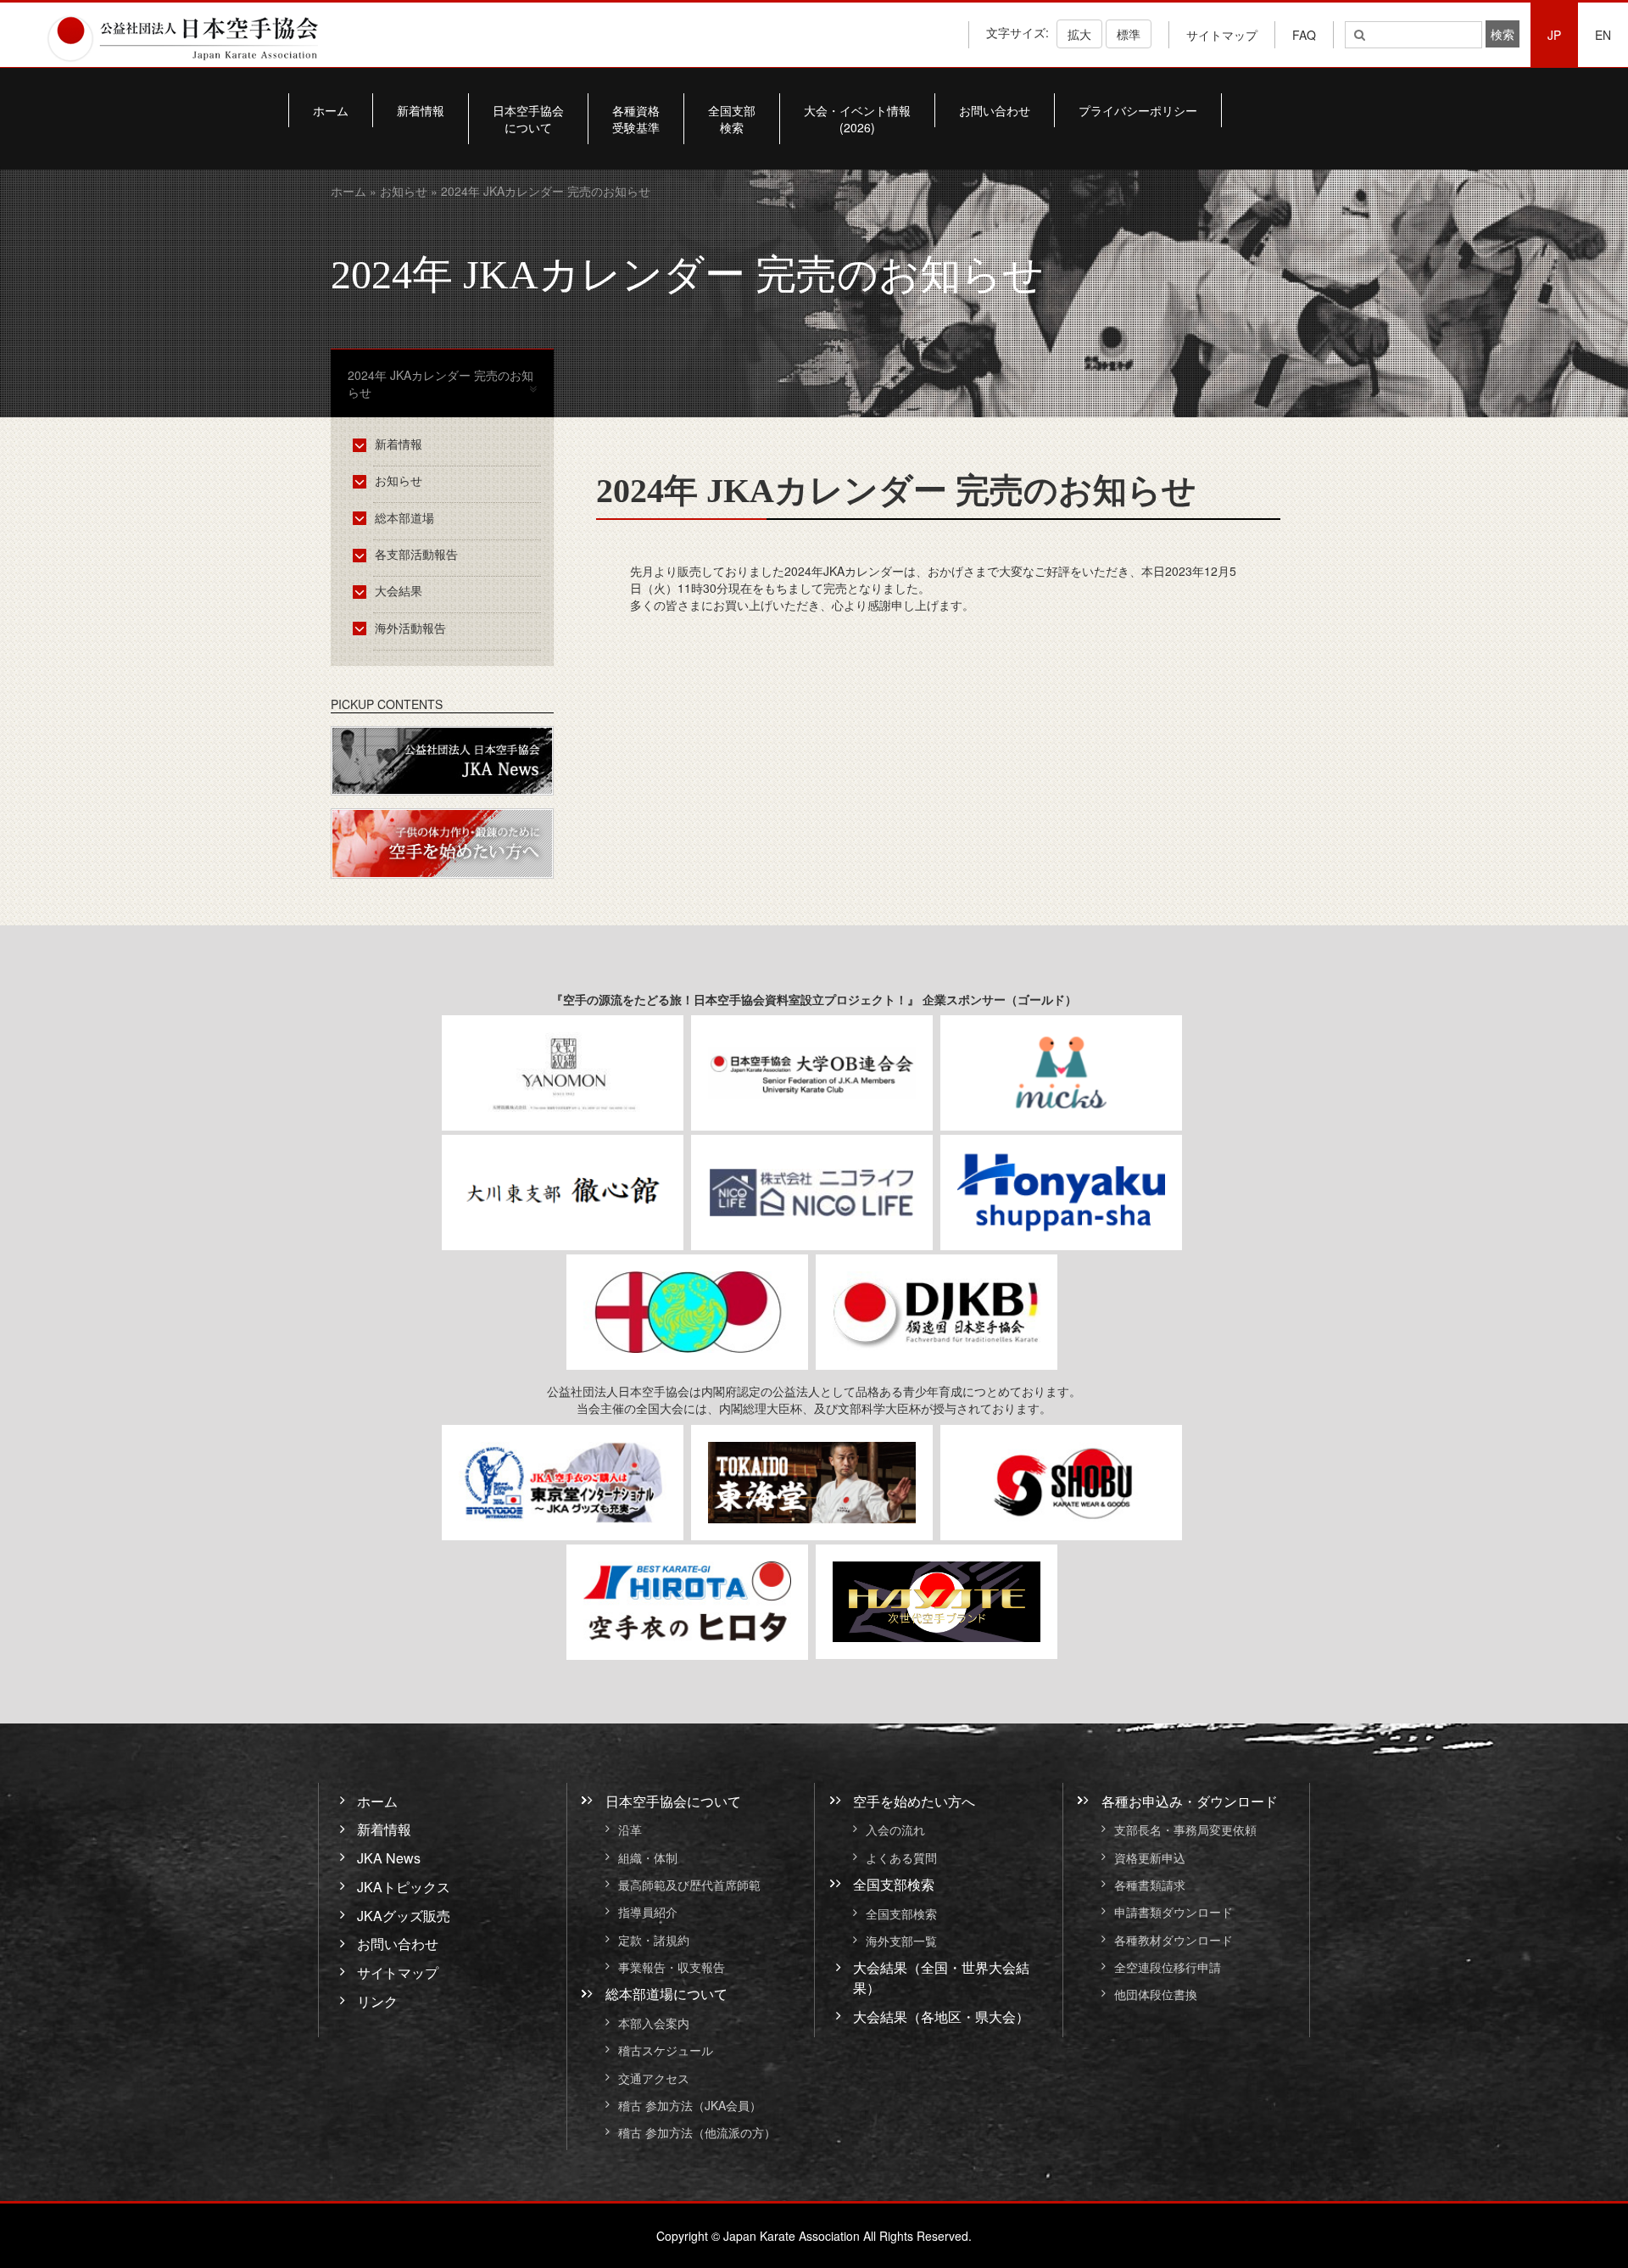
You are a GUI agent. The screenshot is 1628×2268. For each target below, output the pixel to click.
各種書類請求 (1150, 1885)
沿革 (630, 1830)
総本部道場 (404, 517)
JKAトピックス (404, 1887)
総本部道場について (666, 1994)
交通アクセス (654, 2078)
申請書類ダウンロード (1174, 1913)
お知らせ (404, 191)
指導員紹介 (648, 1913)
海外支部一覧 (901, 1941)
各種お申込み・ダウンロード (1190, 1800)
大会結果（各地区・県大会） (941, 2017)
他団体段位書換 (1156, 1995)
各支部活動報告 (416, 554)
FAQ (1304, 35)
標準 (1129, 34)
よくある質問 (901, 1857)
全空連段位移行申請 (1168, 1967)
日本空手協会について (528, 119)
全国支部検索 (732, 119)
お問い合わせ (995, 110)
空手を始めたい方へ (914, 1800)
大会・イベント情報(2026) (857, 119)
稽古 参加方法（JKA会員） (690, 2105)
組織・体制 (648, 1857)
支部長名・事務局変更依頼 (1185, 1830)
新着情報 (421, 110)
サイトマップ (1222, 35)
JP (1554, 35)
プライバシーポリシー (1138, 110)
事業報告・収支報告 (672, 1967)
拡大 (1079, 34)
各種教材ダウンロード (1174, 1940)
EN (1603, 35)
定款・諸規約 (654, 1940)
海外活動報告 (410, 628)
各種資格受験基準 (636, 119)
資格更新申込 (1150, 1857)
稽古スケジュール (666, 2051)
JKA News (389, 1858)
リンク (377, 2001)
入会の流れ (895, 1830)
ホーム (331, 110)
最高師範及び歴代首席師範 (689, 1885)
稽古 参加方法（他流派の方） (703, 2133)
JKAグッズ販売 (404, 1915)
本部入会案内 (654, 2023)
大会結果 (399, 590)
